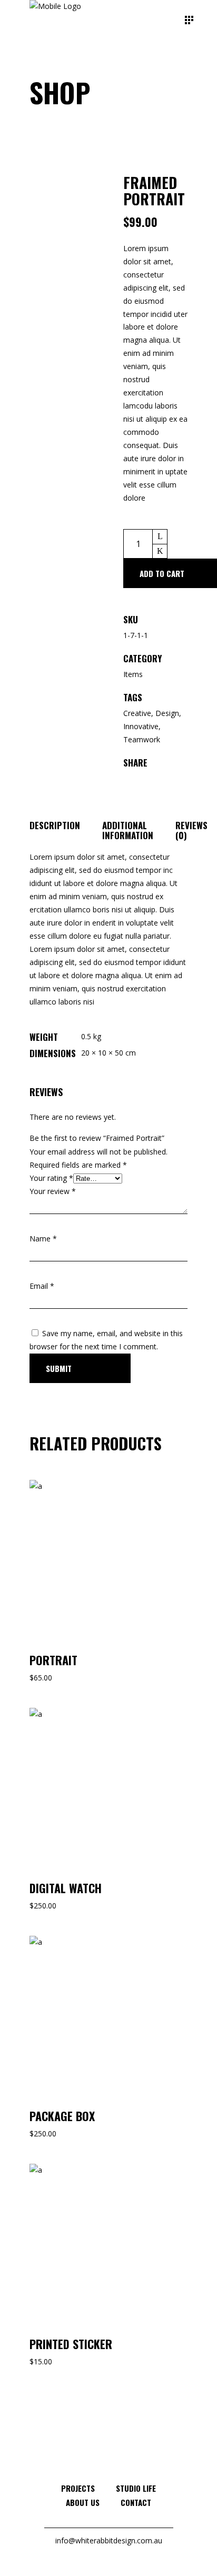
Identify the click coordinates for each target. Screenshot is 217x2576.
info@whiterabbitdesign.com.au (109, 2540)
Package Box (62, 2116)
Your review (53, 1191)
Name (43, 1239)
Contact (136, 2502)
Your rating (51, 1178)
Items (133, 674)
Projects (78, 2488)
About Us (83, 2502)
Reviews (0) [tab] (191, 830)
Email (42, 1286)
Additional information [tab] (128, 830)
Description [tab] (55, 825)
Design (167, 713)
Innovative (141, 726)
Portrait (53, 1660)
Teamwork (142, 739)
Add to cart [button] (68, 1486)
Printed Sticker (71, 2344)
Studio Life (136, 2488)
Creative (137, 713)
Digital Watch (66, 1888)
